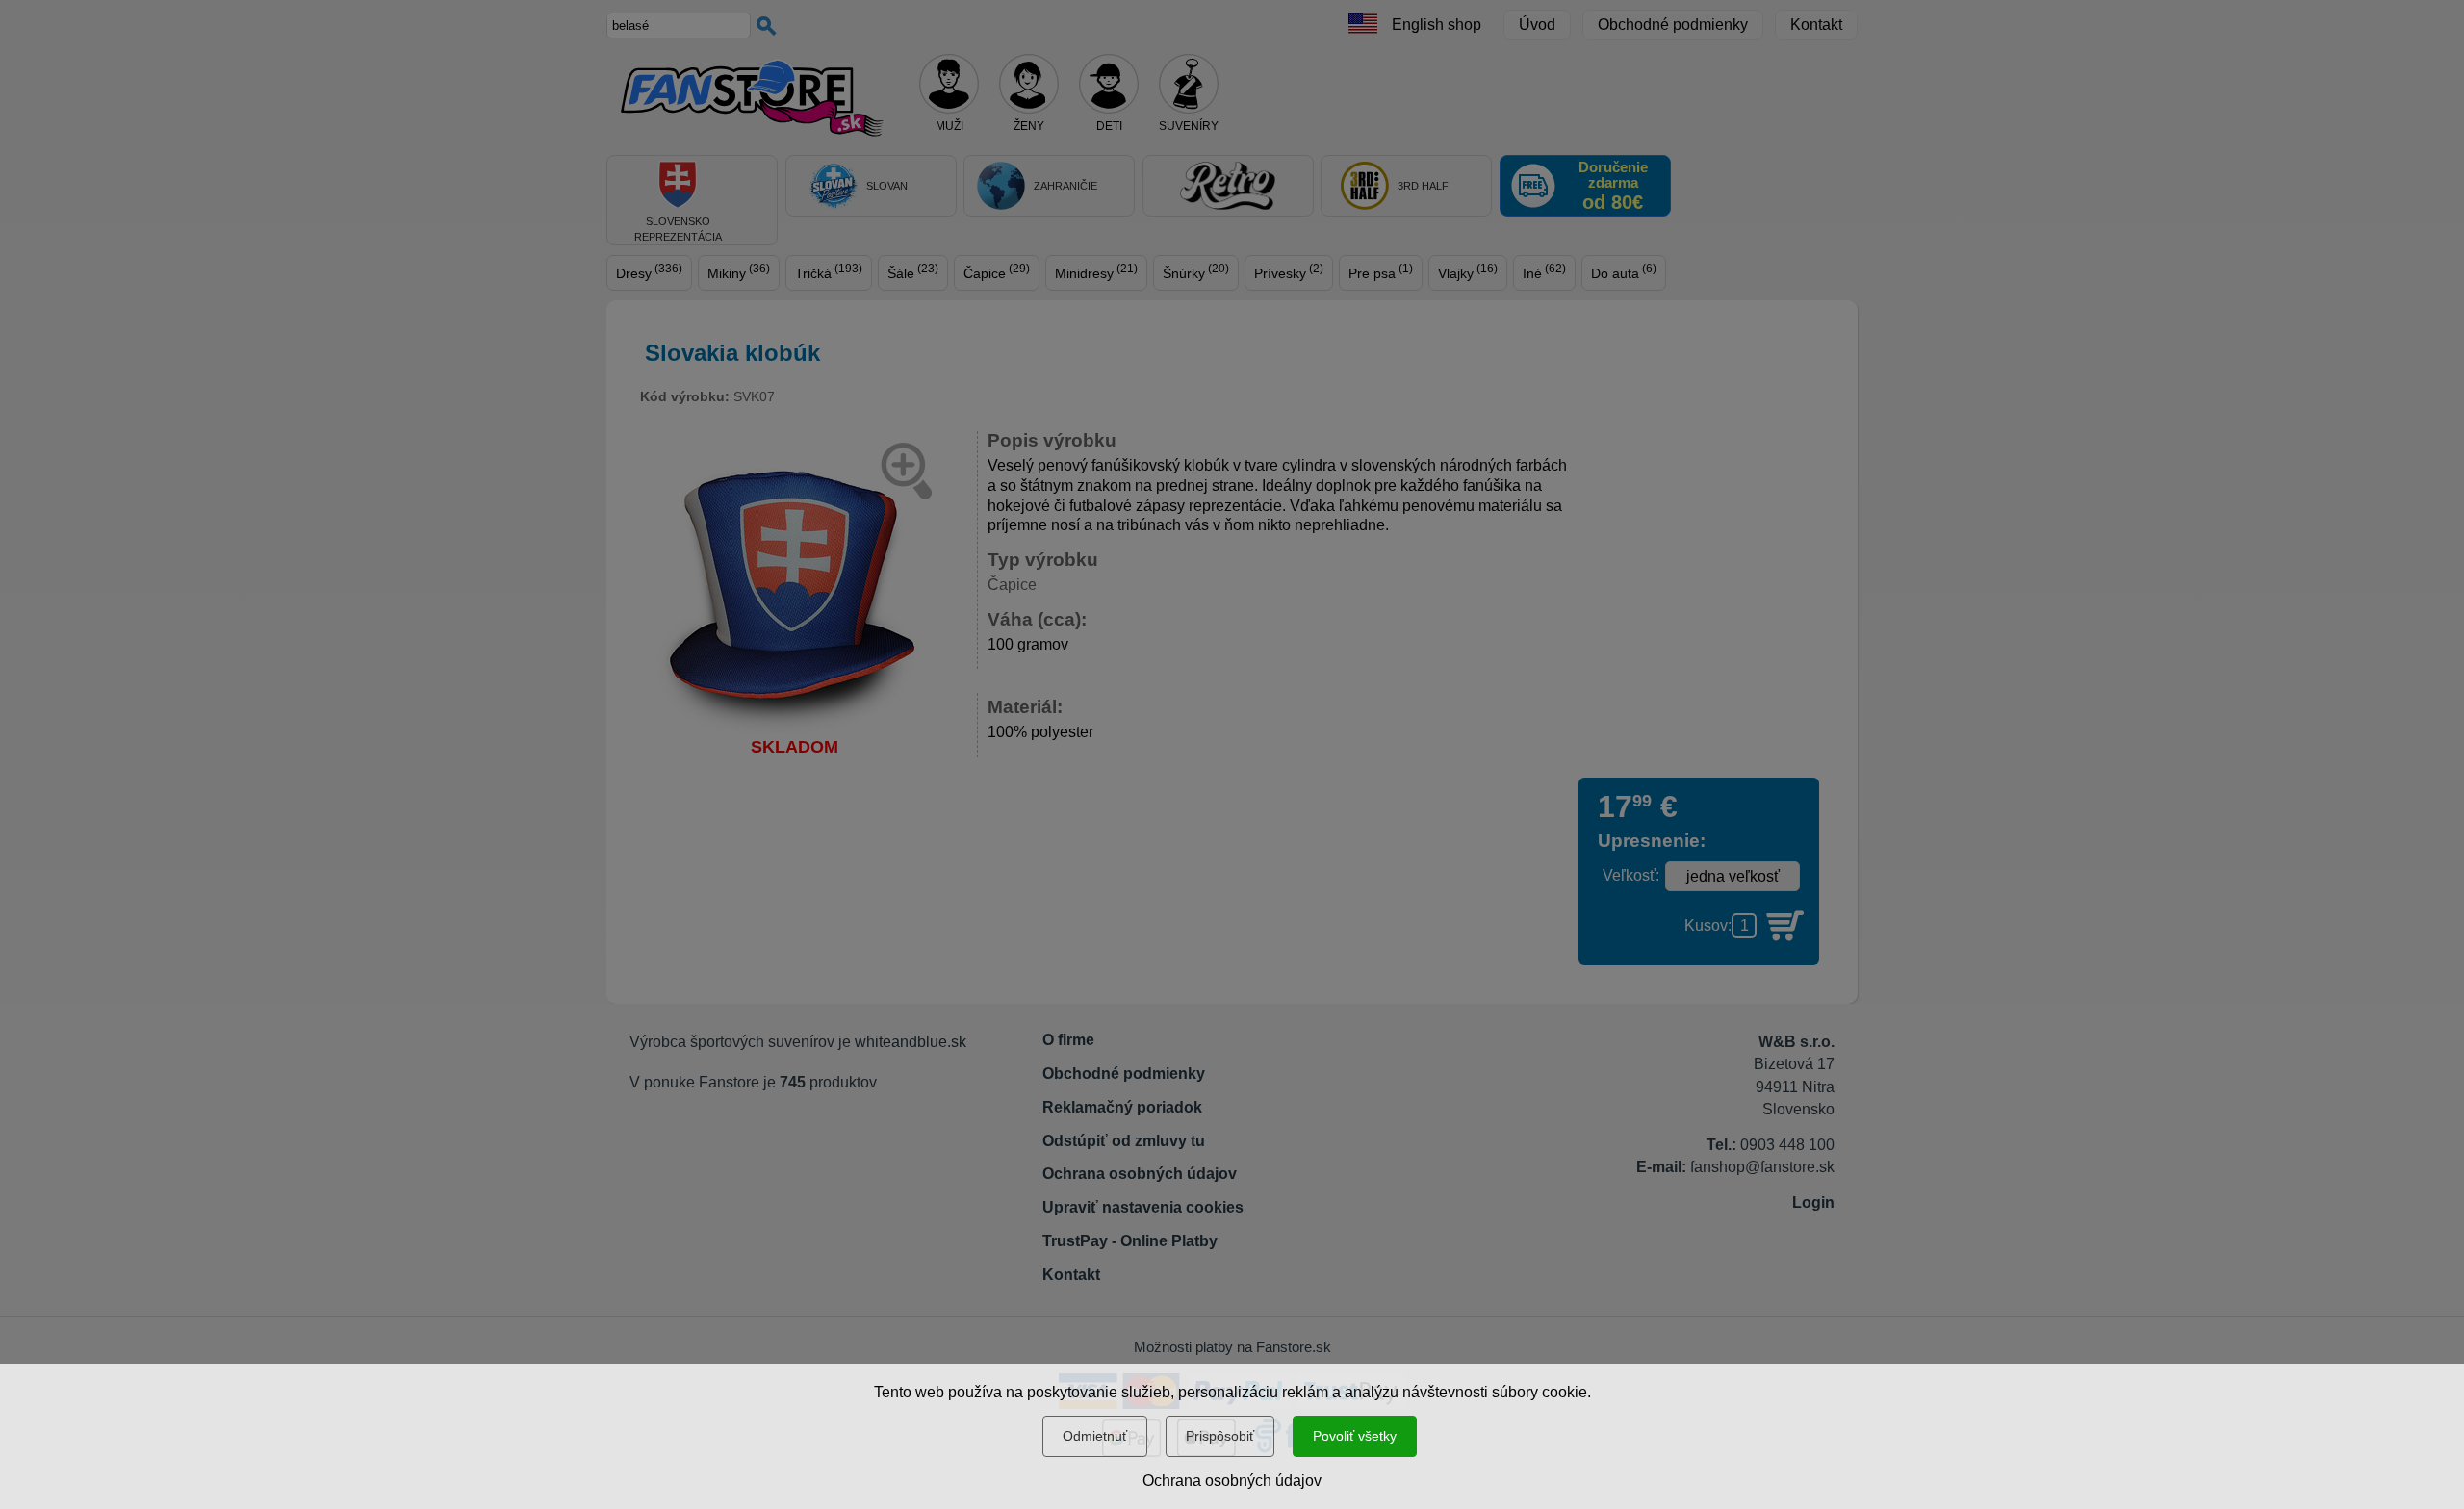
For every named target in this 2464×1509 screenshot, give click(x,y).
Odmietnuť (1095, 1436)
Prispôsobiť (1220, 1436)
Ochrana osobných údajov (1232, 1481)
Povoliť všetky (1355, 1436)
